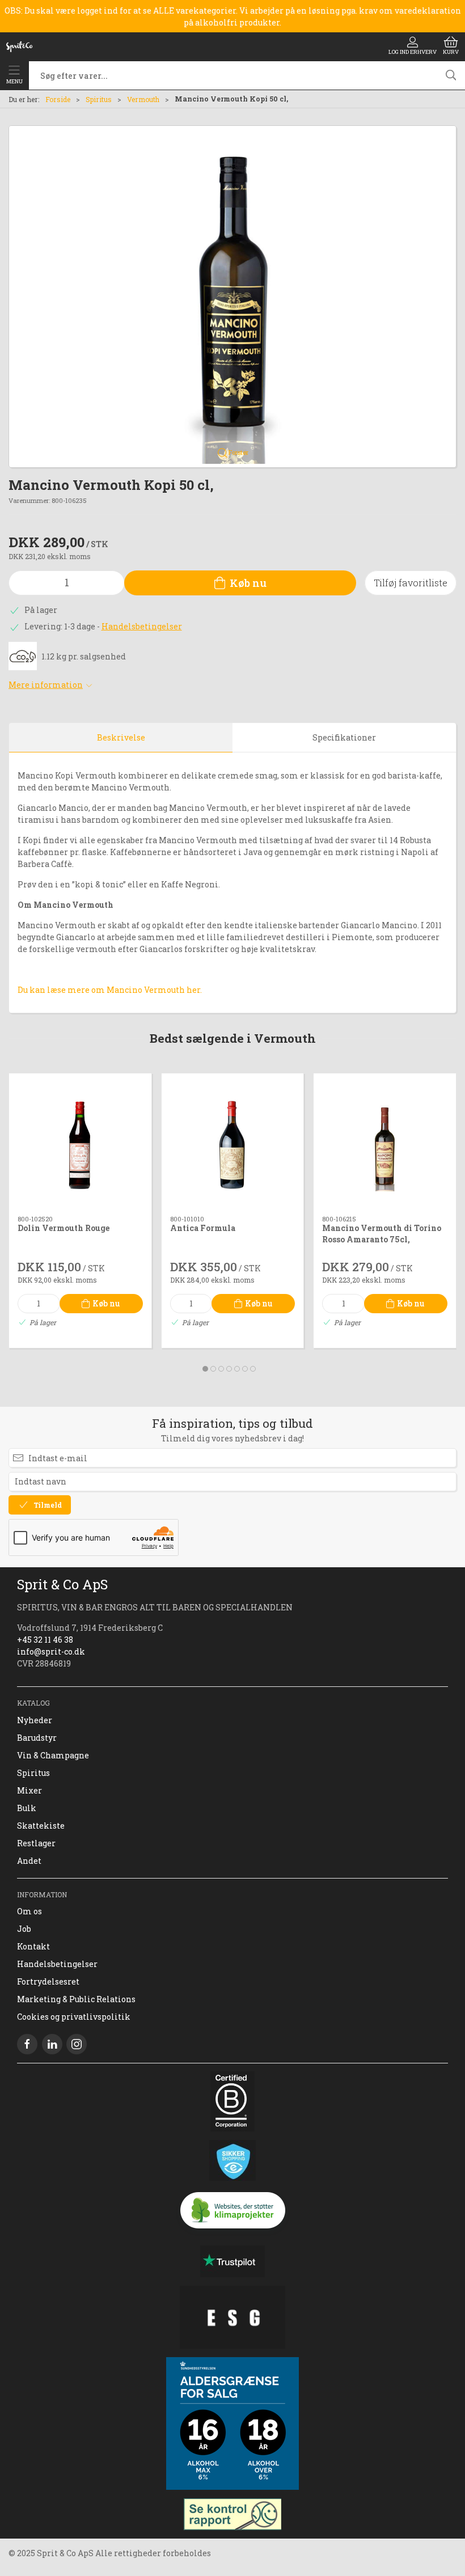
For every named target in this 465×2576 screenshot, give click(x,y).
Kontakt (33, 1946)
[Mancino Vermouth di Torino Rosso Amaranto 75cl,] (385, 1145)
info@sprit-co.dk (51, 1651)
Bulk (27, 1808)
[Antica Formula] (233, 1145)
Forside (58, 99)
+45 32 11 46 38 (45, 1640)
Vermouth (143, 99)
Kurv (451, 52)
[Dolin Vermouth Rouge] (80, 1145)
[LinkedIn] (52, 2044)
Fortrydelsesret (48, 1981)
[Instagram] (77, 2044)
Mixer (29, 1790)
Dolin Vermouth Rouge (64, 1227)
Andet (29, 1861)
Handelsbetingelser (142, 626)
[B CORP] (232, 2101)
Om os (29, 1911)
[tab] (205, 1369)
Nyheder (35, 1720)
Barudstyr (37, 1738)
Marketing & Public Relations (76, 1999)
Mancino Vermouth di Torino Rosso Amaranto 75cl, (382, 1233)
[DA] (19, 46)
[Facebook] (27, 2044)
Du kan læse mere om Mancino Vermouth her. (110, 990)
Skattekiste (41, 1826)
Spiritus (99, 99)
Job (24, 1929)
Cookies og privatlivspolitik (74, 2017)
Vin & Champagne (53, 1755)
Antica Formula (203, 1227)
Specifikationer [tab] (344, 737)
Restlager (36, 1843)
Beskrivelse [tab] (121, 737)
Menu (14, 81)
